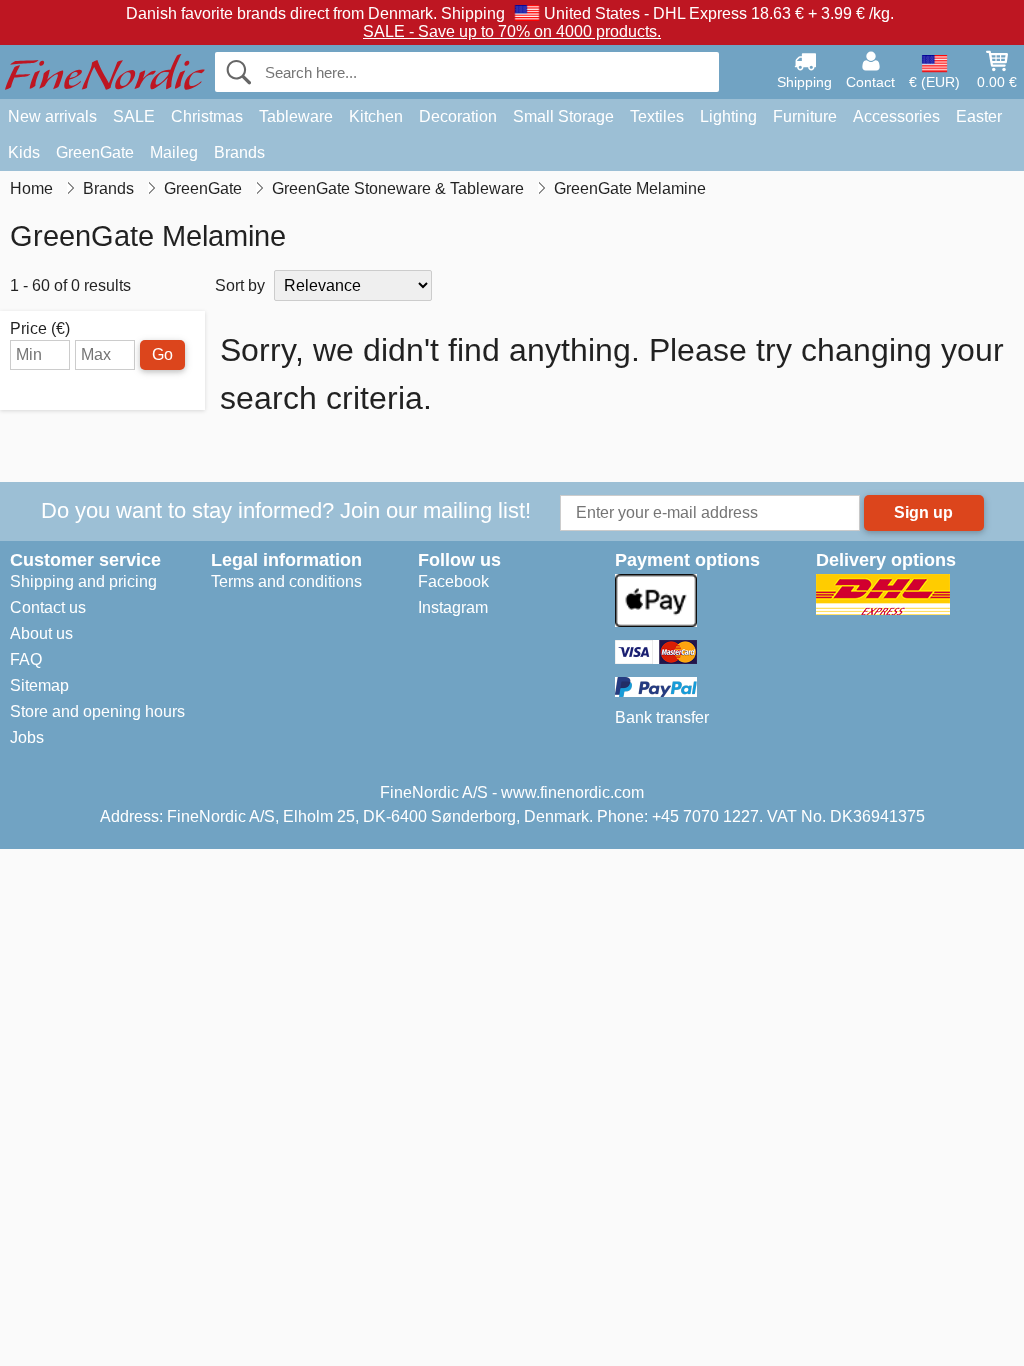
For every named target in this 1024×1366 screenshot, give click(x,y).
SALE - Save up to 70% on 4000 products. (512, 31)
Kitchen (376, 116)
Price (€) (40, 329)
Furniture (805, 116)
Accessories (896, 116)
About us (41, 633)
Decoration (458, 116)
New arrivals (52, 116)
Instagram (453, 607)
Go (162, 354)
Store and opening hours (97, 711)
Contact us (48, 607)
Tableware (296, 116)
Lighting (728, 116)
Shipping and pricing (83, 581)
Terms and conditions (286, 581)
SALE (134, 116)
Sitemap (39, 685)
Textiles (657, 116)
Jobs (27, 737)
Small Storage (563, 116)
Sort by (240, 285)
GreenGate (95, 152)
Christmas (207, 116)
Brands (239, 152)
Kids (24, 152)
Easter (979, 116)
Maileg (174, 152)
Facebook (453, 581)
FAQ (26, 659)
